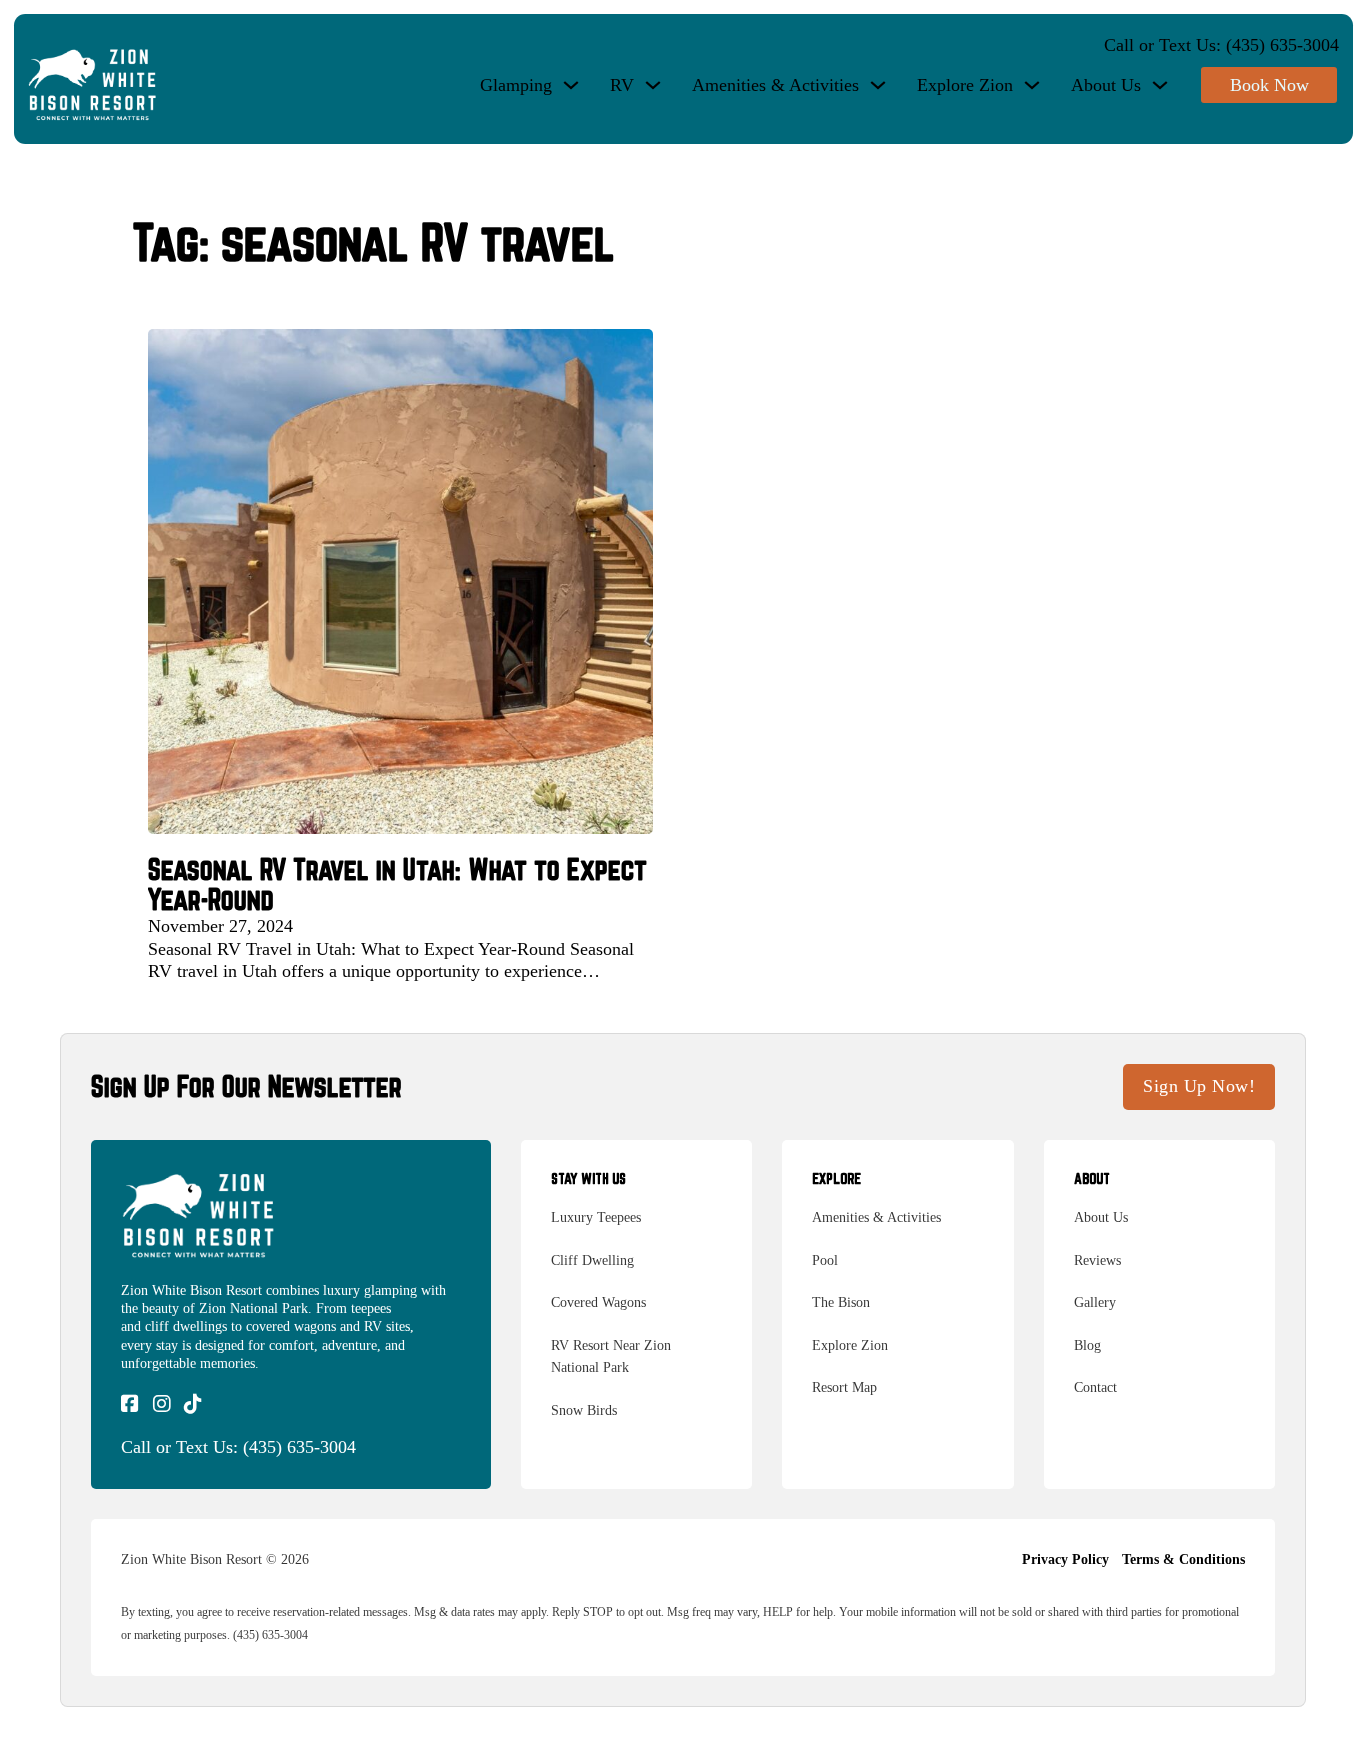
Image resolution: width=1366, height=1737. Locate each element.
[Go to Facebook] (130, 1405)
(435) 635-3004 (299, 1447)
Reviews (1097, 1260)
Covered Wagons (598, 1302)
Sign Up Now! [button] (1199, 1086)
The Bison (841, 1302)
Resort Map (844, 1387)
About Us (1106, 85)
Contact (1095, 1387)
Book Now (1269, 85)
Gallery (1095, 1302)
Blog (1087, 1345)
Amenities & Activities (775, 85)
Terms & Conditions (1183, 1559)
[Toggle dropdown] (571, 85)
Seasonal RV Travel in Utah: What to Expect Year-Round (397, 884)
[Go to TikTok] (193, 1405)
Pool (825, 1260)
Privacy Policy (1065, 1559)
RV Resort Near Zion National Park (611, 1357)
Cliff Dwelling (592, 1260)
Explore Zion (965, 85)
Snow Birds (584, 1410)
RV (622, 85)
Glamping (516, 85)
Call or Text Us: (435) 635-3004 (1221, 45)
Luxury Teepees (596, 1217)
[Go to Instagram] (162, 1405)
